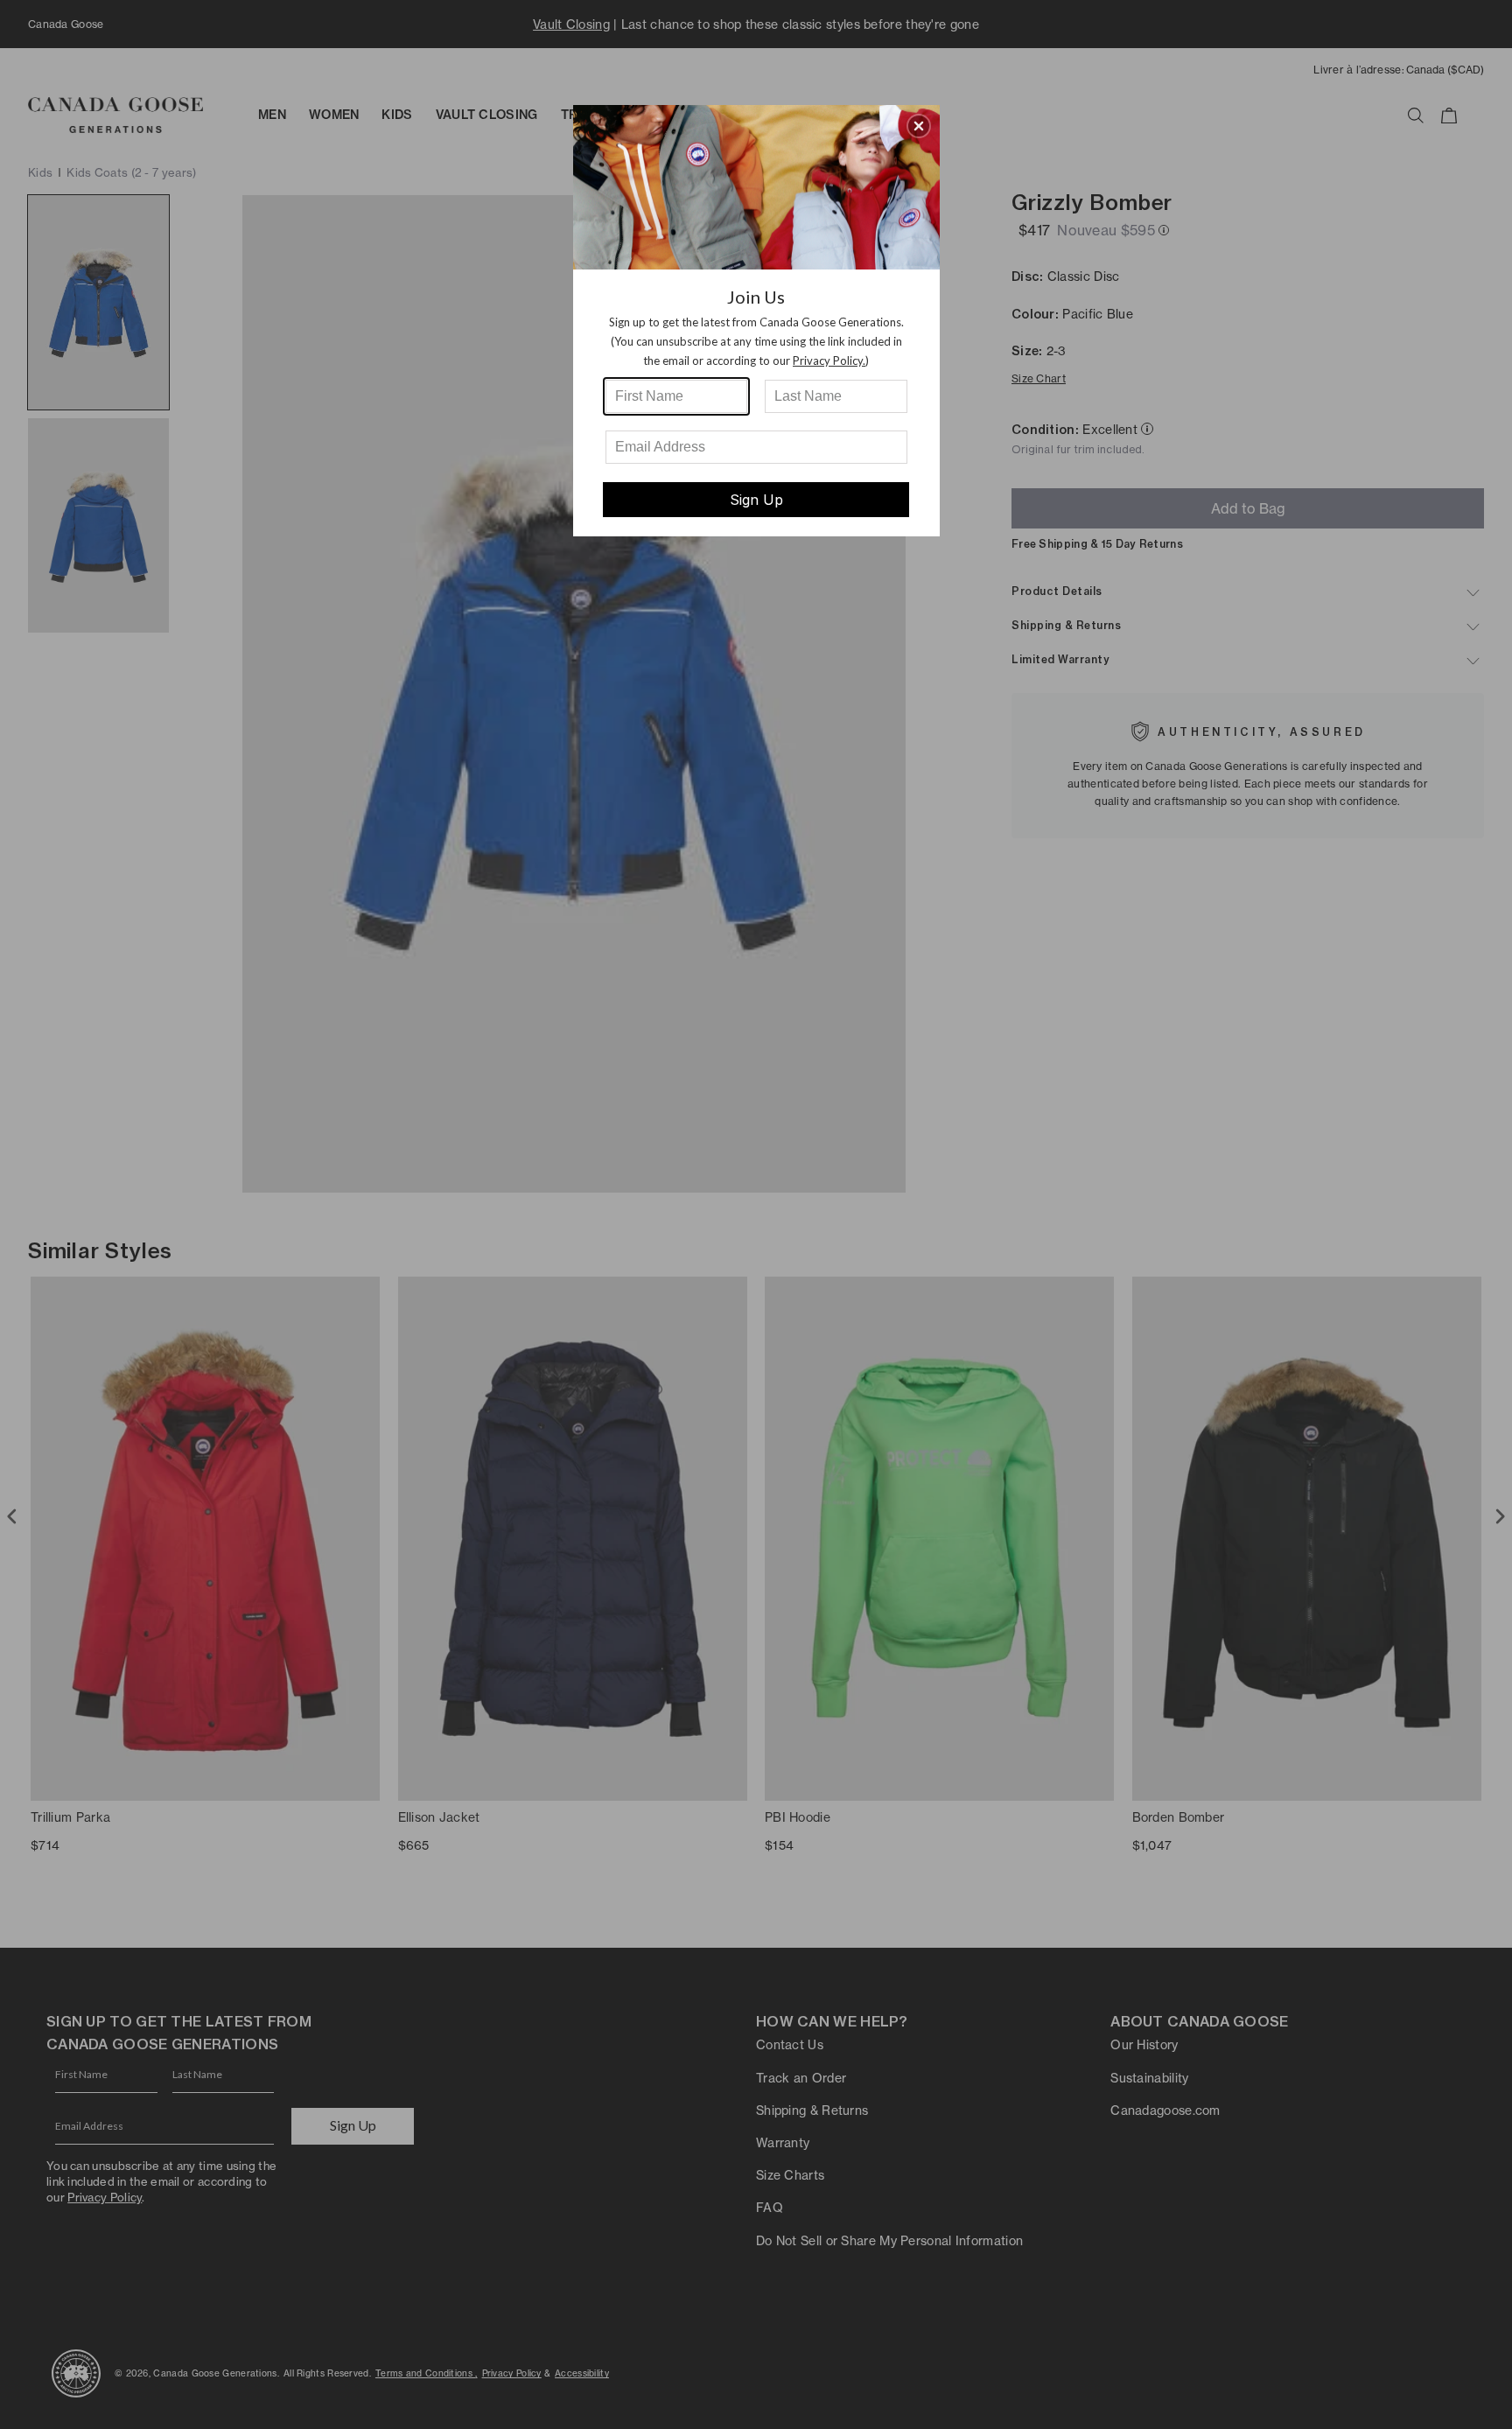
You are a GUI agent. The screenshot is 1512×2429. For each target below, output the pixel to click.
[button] (919, 126)
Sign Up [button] (756, 500)
